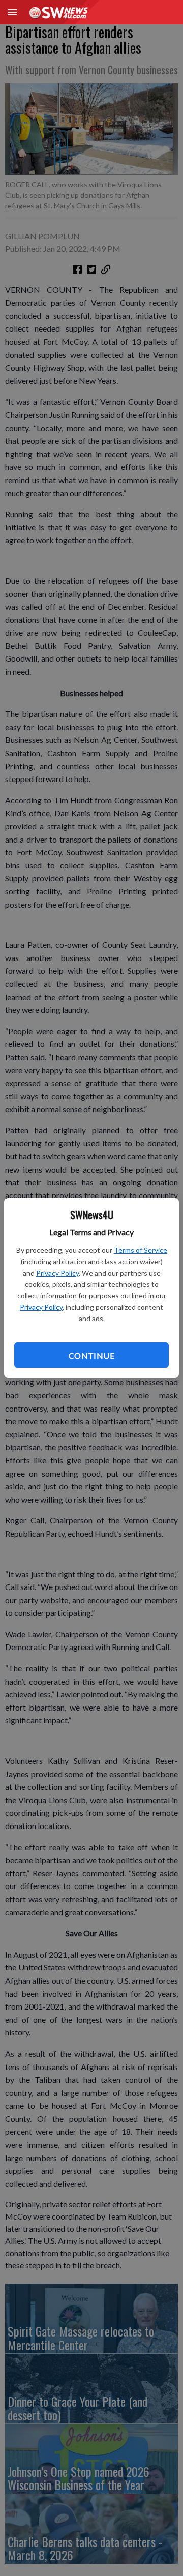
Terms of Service (141, 1250)
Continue (91, 1355)
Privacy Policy (57, 1273)
